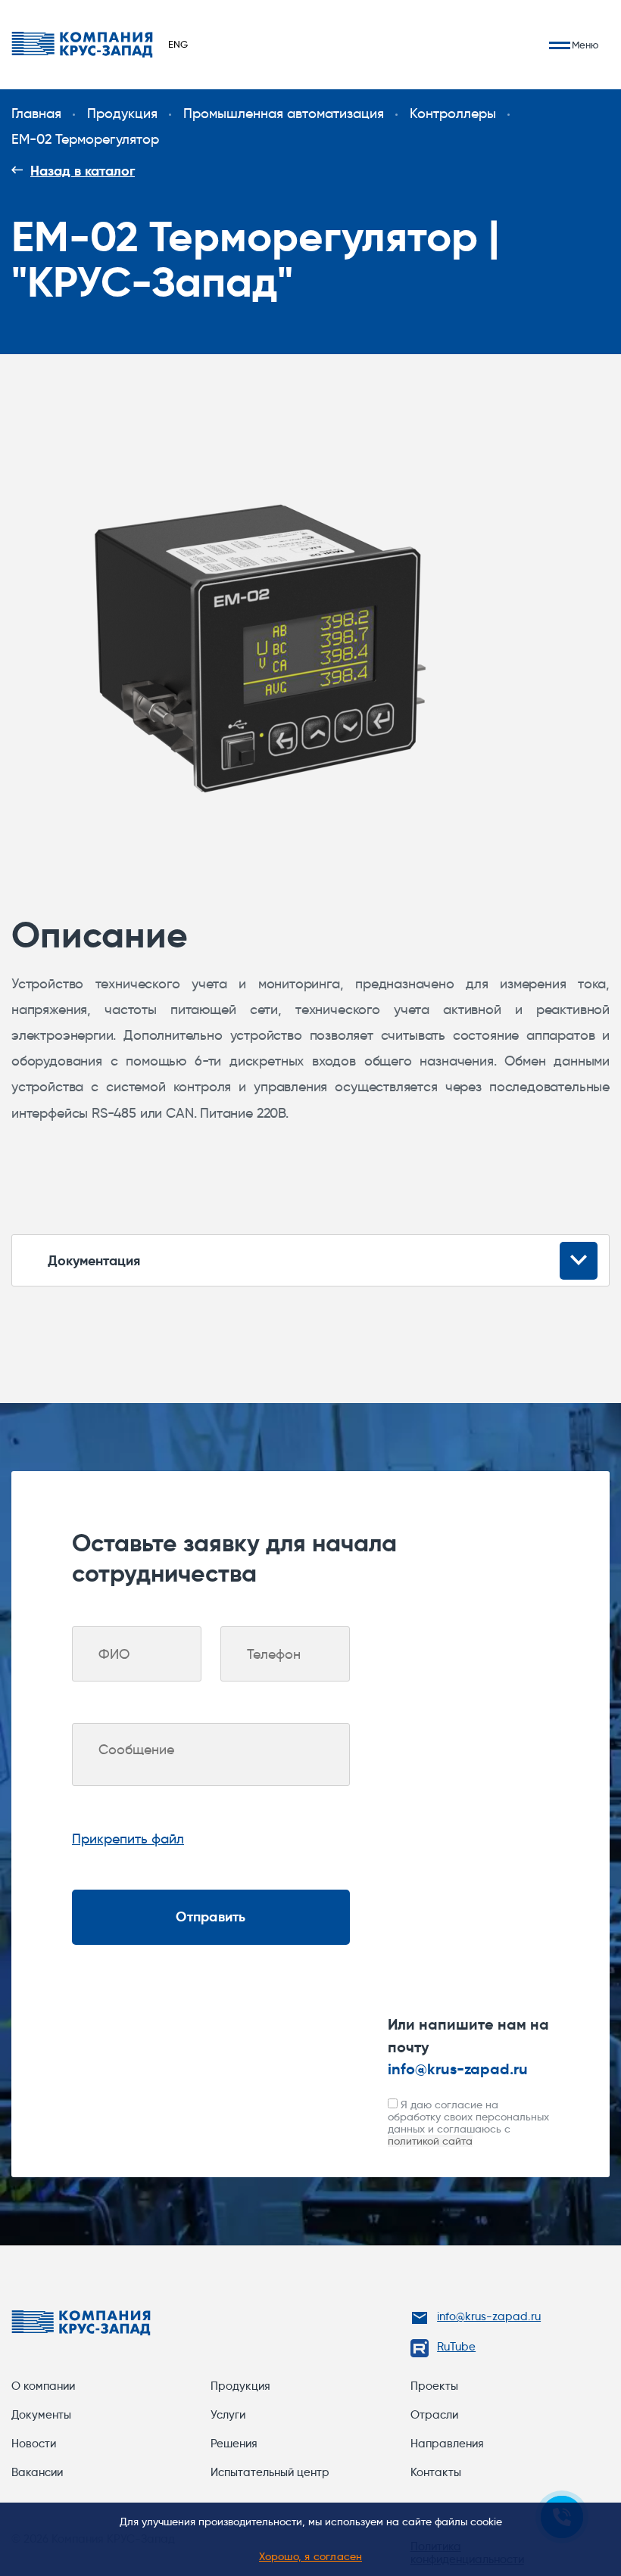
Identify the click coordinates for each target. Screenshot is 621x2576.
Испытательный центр (270, 2472)
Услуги (228, 2415)
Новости (34, 2444)
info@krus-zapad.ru (458, 2069)
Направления (447, 2444)
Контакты (436, 2472)
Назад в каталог (83, 171)
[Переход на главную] (82, 45)
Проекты (434, 2386)
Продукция (240, 2386)
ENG (178, 44)
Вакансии (37, 2472)
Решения (234, 2444)
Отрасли (434, 2415)
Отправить (211, 1916)
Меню (585, 45)
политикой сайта (430, 2141)
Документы (41, 2415)
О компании (43, 2386)
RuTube (456, 2347)
